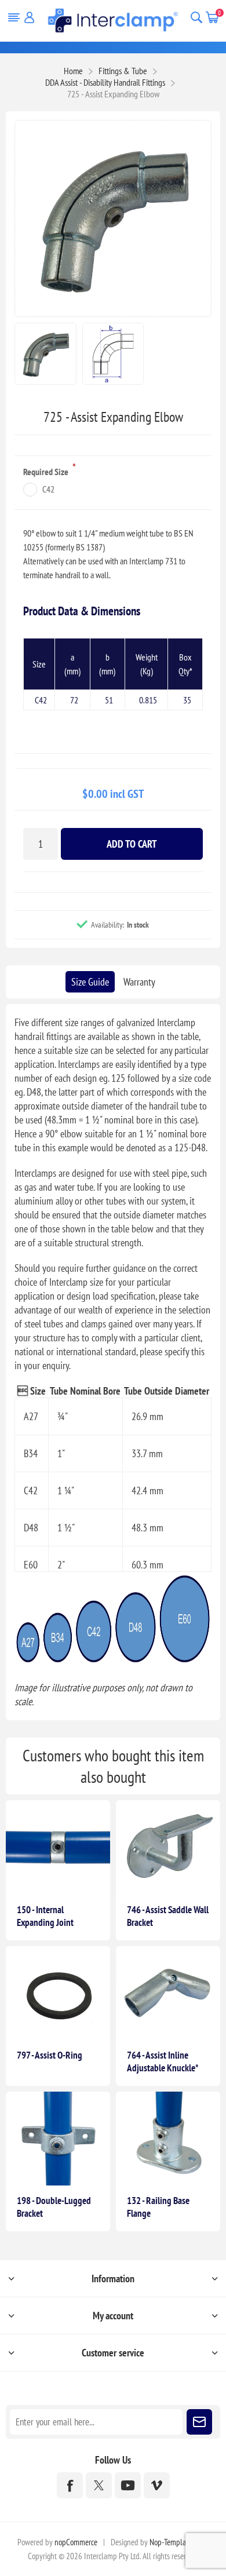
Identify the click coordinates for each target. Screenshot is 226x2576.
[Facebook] (70, 2485)
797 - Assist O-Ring (50, 2055)
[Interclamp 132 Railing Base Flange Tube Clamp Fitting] (168, 2139)
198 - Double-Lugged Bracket (54, 2207)
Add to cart (132, 844)
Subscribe (199, 2422)
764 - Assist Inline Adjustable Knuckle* (163, 2061)
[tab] (90, 982)
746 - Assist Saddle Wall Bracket (168, 1916)
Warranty (139, 982)
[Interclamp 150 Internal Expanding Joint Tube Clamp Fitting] (58, 1847)
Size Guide (90, 982)
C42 (48, 489)
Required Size (47, 472)
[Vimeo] (157, 2485)
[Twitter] (99, 2485)
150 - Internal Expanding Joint (45, 1916)
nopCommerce (76, 2542)
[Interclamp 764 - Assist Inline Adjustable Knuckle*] (168, 1993)
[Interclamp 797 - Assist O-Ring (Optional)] (58, 1993)
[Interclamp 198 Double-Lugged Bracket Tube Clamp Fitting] (58, 2139)
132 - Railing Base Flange (158, 2207)
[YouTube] (128, 2485)
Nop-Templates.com (179, 2542)
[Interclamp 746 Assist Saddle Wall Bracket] (168, 1847)
